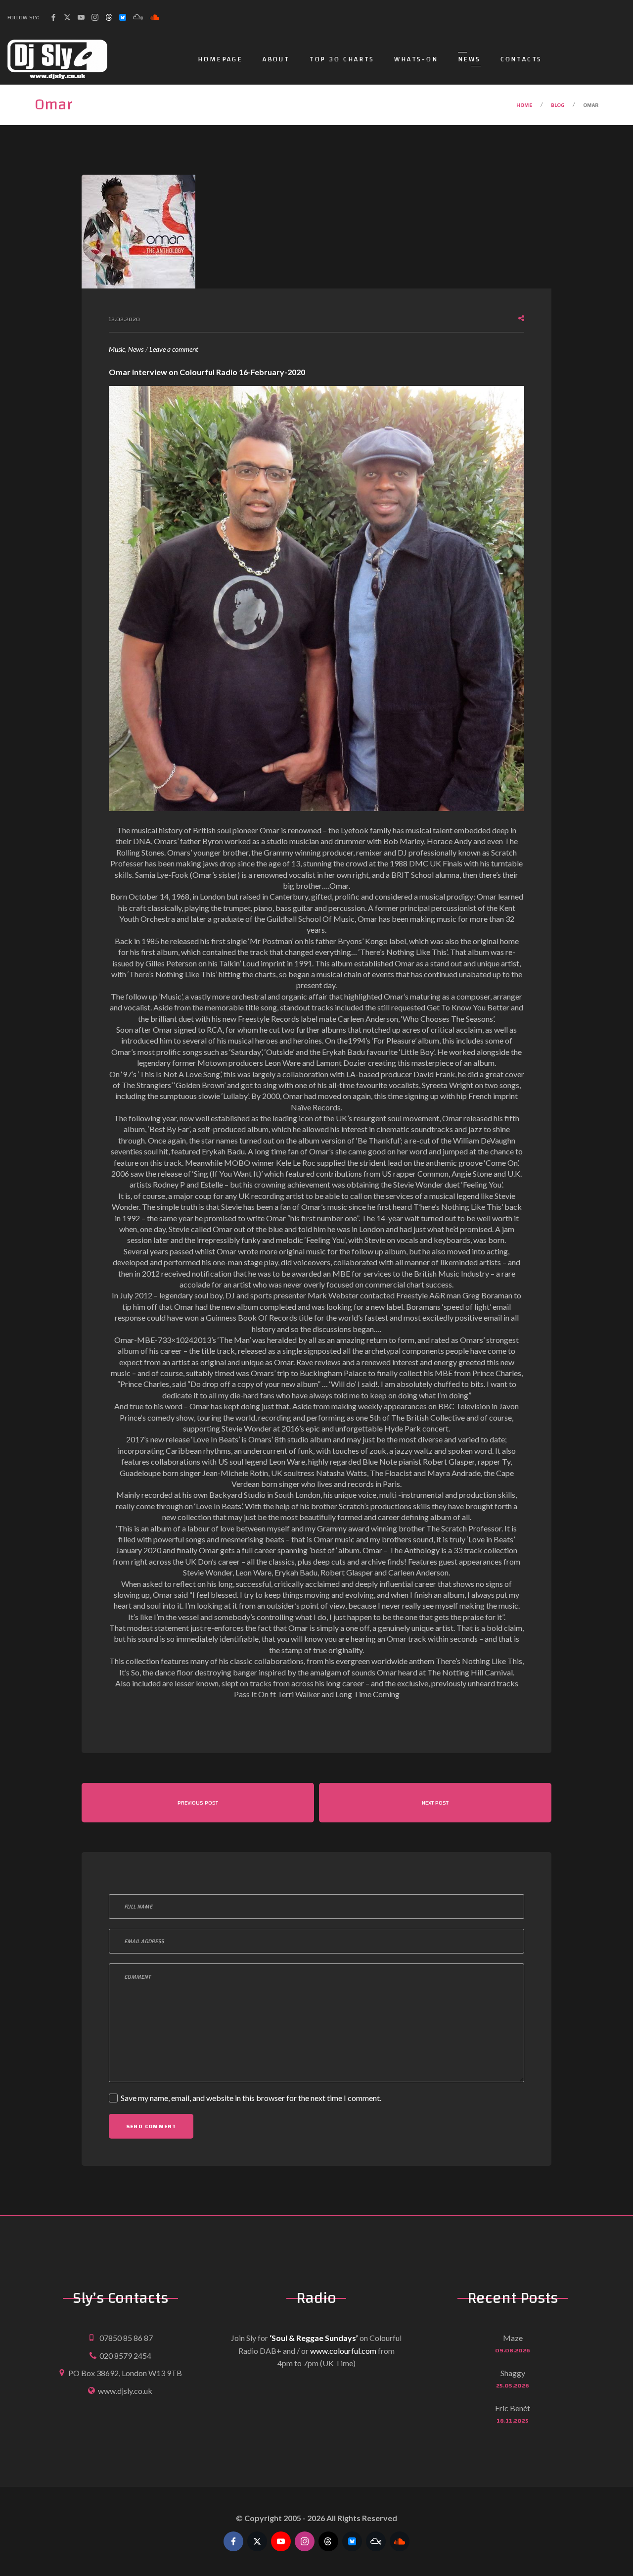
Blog (558, 105)
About (276, 59)
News (469, 59)
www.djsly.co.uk (125, 2391)
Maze (513, 2338)
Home (524, 105)
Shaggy (513, 2373)
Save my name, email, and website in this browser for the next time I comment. (251, 2098)
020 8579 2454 (125, 2356)
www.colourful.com (343, 2351)
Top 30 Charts (342, 59)
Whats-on (416, 59)
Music (117, 349)
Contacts (521, 59)
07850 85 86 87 (126, 2338)
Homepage (220, 59)
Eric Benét (513, 2408)
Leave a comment (174, 350)
